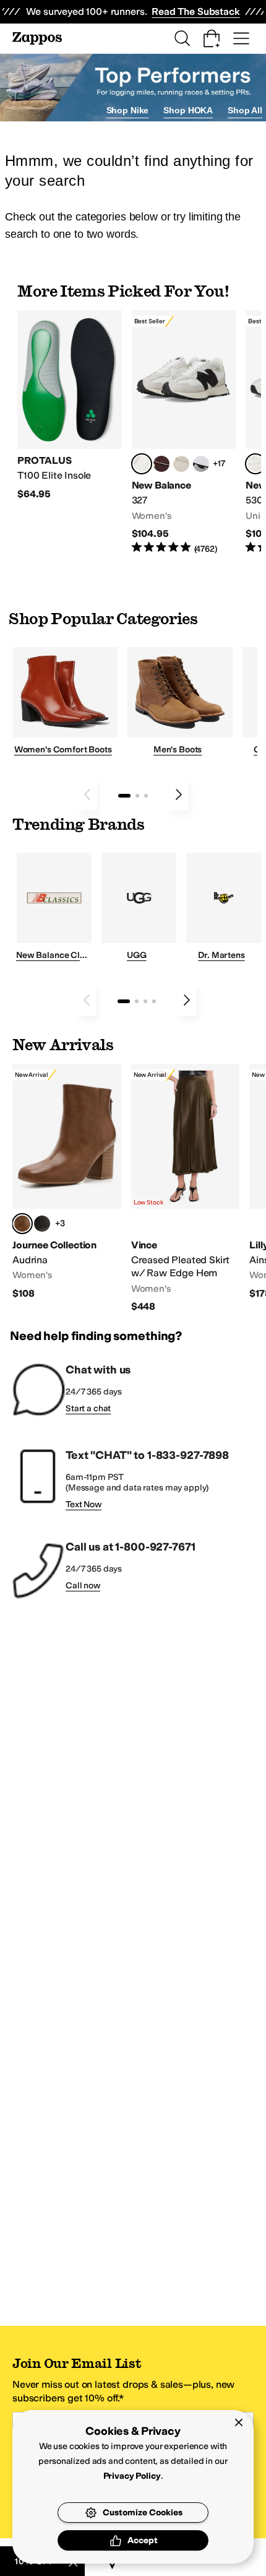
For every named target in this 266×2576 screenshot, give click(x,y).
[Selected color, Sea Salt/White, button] (142, 464)
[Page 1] (124, 796)
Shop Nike (128, 110)
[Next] (179, 794)
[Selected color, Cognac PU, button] (22, 1224)
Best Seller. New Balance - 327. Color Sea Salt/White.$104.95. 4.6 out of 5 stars (184, 433)
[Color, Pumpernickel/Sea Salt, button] (161, 464)
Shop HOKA (188, 110)
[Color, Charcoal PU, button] (42, 1224)
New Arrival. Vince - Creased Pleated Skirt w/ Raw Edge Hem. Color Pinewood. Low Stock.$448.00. (186, 1189)
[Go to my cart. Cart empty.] (212, 38)
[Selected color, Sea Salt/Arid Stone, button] (255, 464)
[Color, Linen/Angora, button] (181, 464)
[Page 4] (154, 1001)
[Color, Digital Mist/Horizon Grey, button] (201, 464)
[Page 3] (146, 796)
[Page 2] (137, 796)
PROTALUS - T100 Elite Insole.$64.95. (70, 405)
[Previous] (87, 794)
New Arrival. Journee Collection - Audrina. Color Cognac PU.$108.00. (67, 1182)
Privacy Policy (132, 2476)
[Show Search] (182, 38)
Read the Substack (195, 11)
